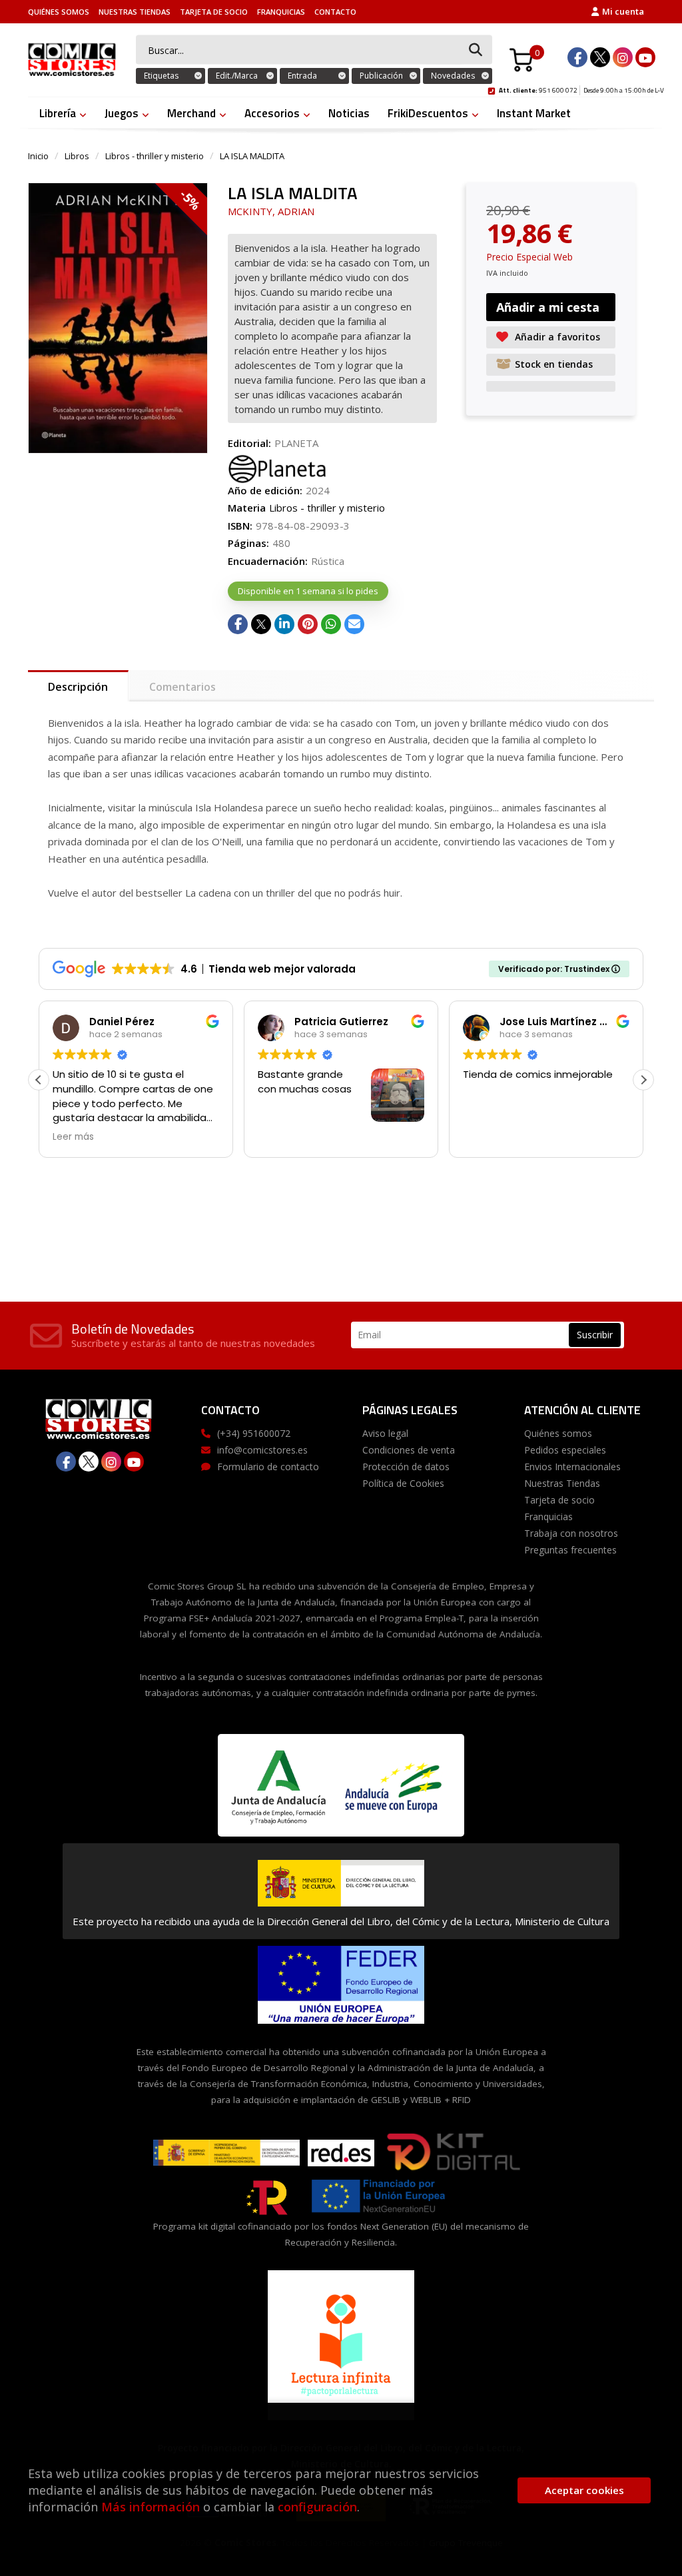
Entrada (302, 76)
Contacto (335, 12)
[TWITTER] (600, 57)
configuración (317, 2507)
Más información (151, 2507)
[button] (643, 1080)
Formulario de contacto (268, 1467)
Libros (77, 156)
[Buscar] (476, 50)
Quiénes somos (59, 12)
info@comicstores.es (262, 1450)
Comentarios (182, 687)
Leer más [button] (73, 1137)
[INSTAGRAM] (623, 57)
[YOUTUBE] (645, 57)
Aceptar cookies (584, 2490)
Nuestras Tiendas (135, 12)
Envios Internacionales (572, 1467)
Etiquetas (161, 76)
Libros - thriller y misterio (155, 156)
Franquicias (281, 12)
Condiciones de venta (409, 1450)
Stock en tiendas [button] (554, 364)
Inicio (38, 156)
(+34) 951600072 (254, 1433)
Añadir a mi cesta (548, 307)
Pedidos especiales (565, 1450)
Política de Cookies (403, 1483)
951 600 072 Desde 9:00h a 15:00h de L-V (581, 89)
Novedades (453, 76)
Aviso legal (385, 1433)
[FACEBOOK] (577, 57)
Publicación (381, 76)
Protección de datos (406, 1467)
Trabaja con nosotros (571, 1533)
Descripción (78, 687)
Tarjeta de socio (214, 12)
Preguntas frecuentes (570, 1550)
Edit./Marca (237, 76)
